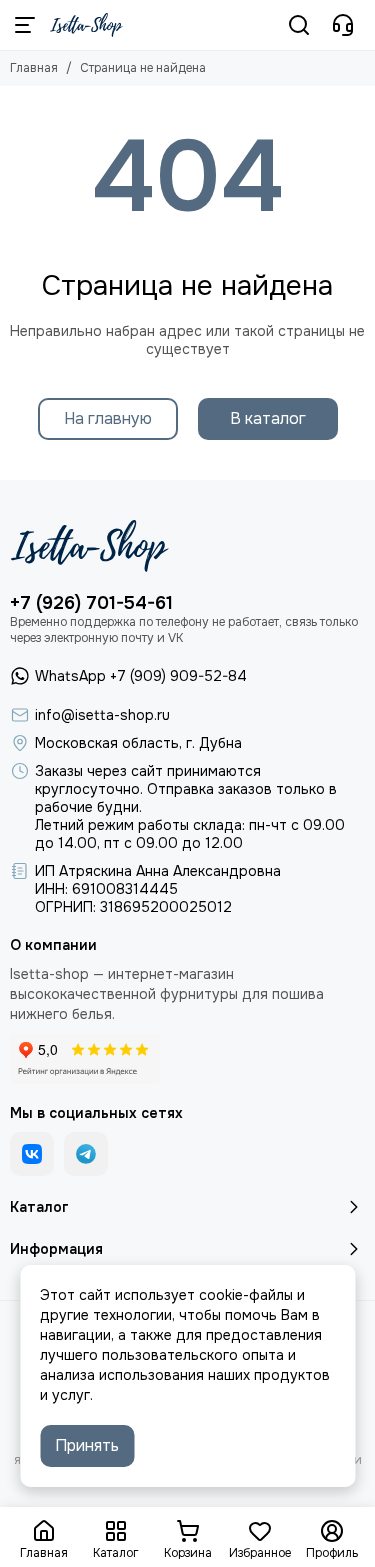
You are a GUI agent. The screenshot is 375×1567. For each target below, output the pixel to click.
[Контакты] (343, 25)
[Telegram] (86, 1154)
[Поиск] (299, 25)
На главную (108, 418)
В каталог (268, 418)
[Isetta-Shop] (86, 25)
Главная (34, 68)
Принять (87, 1445)
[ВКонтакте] (32, 1154)
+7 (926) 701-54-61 (91, 603)
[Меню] (25, 25)
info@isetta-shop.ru (102, 715)
